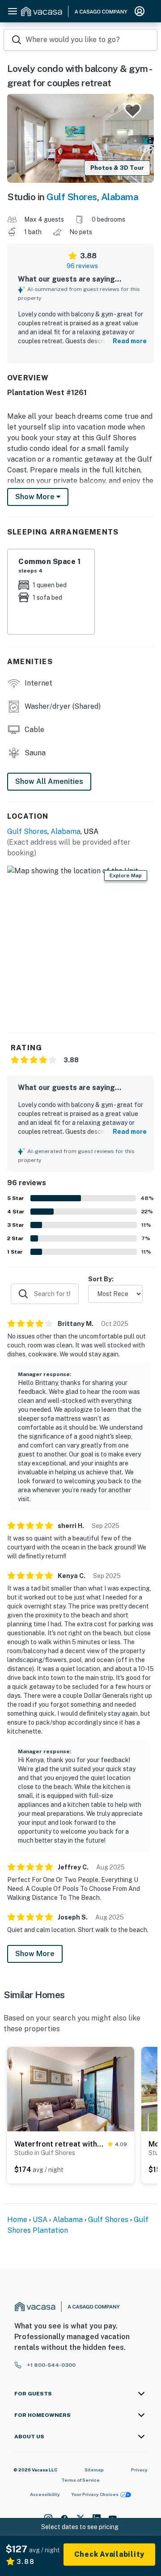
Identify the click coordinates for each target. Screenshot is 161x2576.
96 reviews (82, 266)
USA (40, 2220)
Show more (36, 497)
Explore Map (126, 876)
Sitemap (94, 2470)
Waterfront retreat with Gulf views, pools (59, 2144)
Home (17, 2220)
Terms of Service (80, 2480)
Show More (35, 1954)
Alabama (120, 197)
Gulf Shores (72, 197)
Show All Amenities (49, 781)
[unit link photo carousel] (71, 2088)
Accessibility (45, 2494)
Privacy (139, 2470)
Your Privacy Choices (95, 2494)
